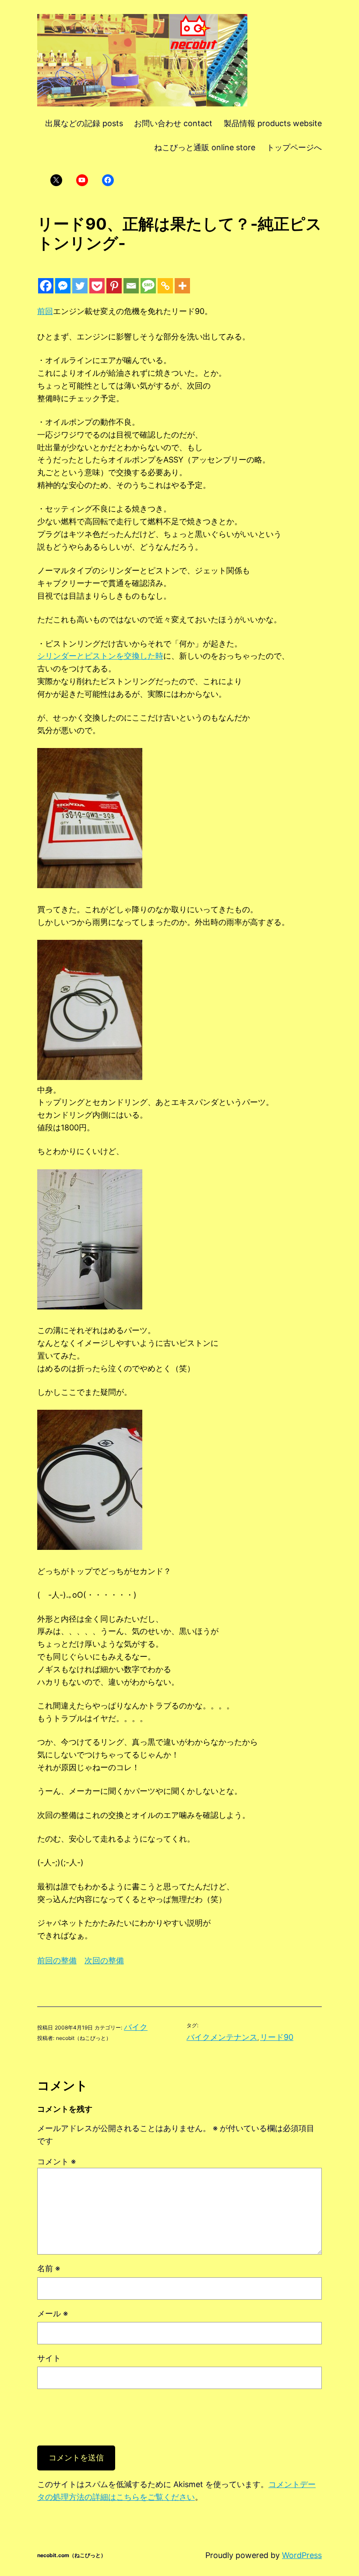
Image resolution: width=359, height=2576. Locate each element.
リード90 (277, 2037)
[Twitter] (80, 286)
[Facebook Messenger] (63, 286)
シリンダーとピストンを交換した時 (100, 656)
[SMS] (148, 286)
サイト (49, 2358)
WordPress (302, 2555)
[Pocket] (97, 286)
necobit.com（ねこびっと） (72, 2555)
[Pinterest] (114, 286)
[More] (182, 286)
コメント (56, 2161)
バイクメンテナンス (222, 2037)
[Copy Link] (165, 286)
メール (53, 2313)
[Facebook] (46, 286)
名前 (49, 2268)
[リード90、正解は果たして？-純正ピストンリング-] (90, 885)
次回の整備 (104, 1960)
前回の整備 (57, 1960)
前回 (45, 311)
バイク (136, 2027)
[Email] (131, 286)
